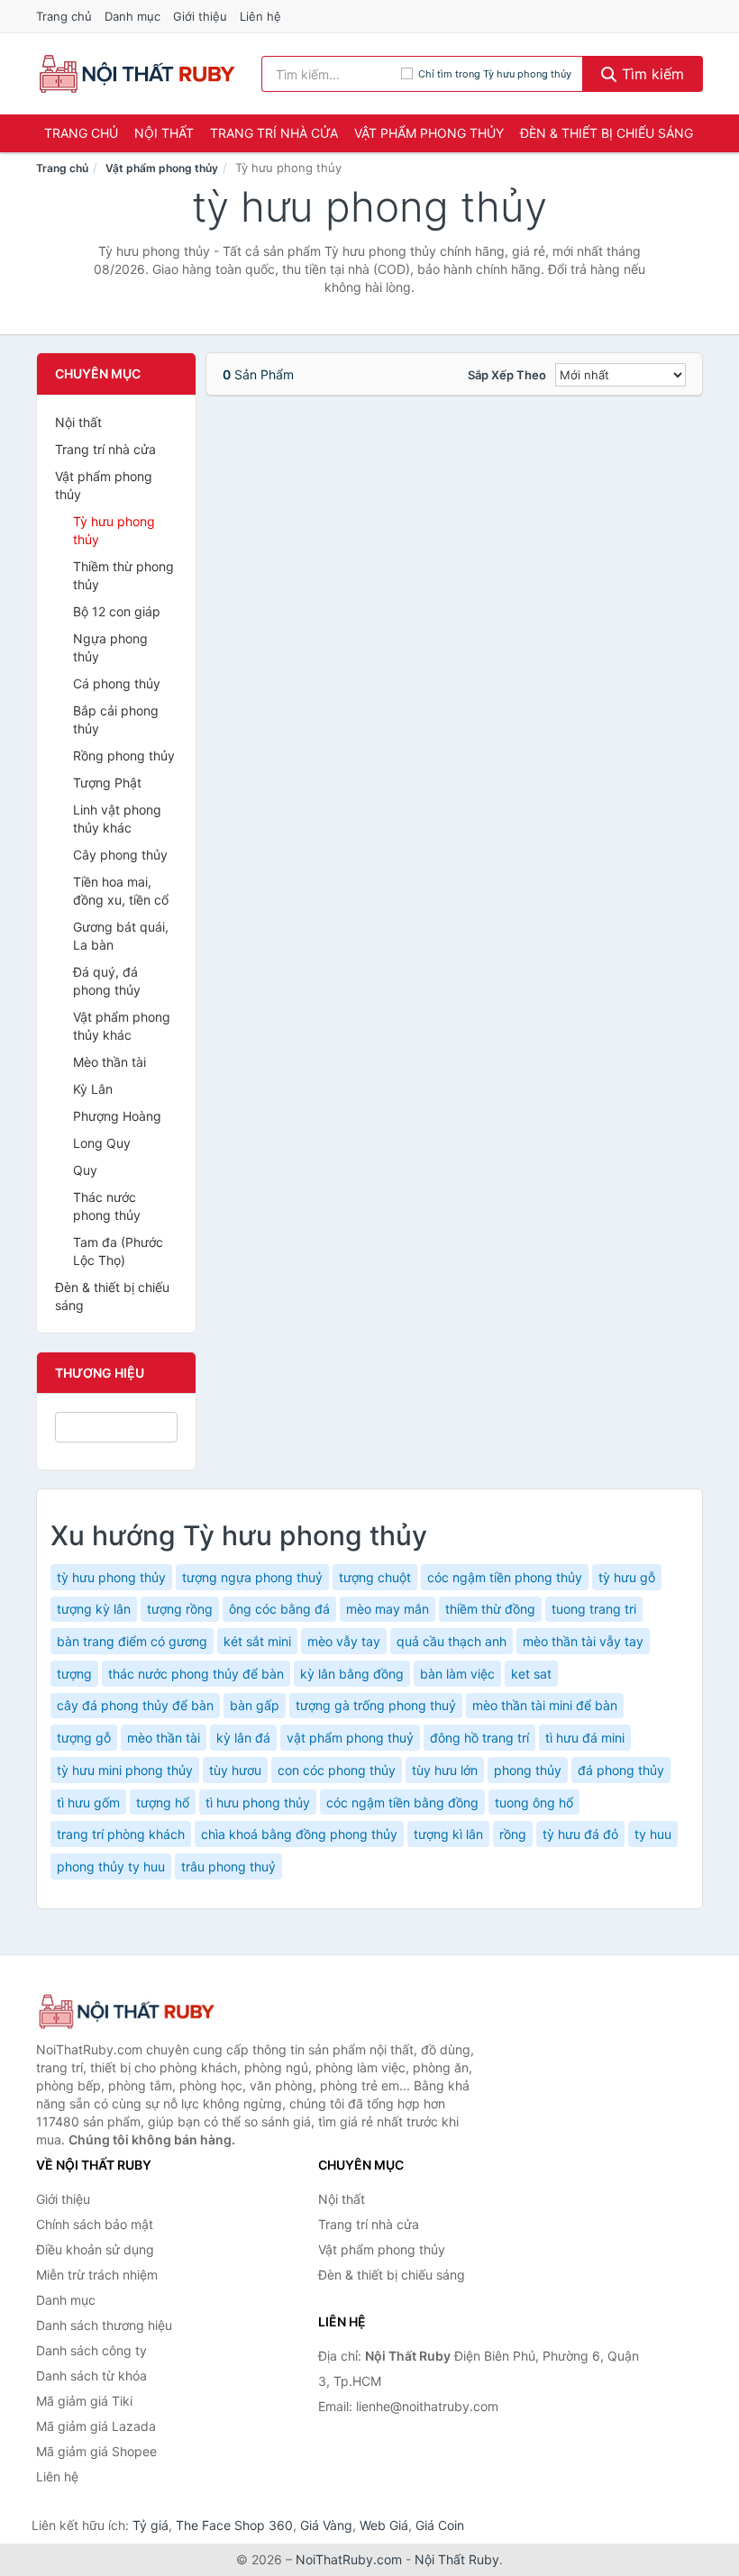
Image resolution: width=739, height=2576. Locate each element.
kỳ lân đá (243, 1738)
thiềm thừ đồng (490, 1609)
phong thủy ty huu (111, 1866)
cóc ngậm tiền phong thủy (505, 1577)
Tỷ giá (151, 2525)
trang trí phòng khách (121, 1834)
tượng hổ (163, 1802)
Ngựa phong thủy (110, 647)
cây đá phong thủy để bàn (135, 1705)
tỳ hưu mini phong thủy (125, 1770)
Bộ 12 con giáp (117, 611)
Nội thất (164, 133)
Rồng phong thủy (124, 756)
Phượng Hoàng (117, 1116)
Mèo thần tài (109, 1062)
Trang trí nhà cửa (274, 133)
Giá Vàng (326, 2525)
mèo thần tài (164, 1738)
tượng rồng (180, 1609)
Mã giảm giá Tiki (84, 2401)
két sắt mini (257, 1641)
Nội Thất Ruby (457, 2559)
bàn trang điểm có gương (132, 1641)
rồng (513, 1834)
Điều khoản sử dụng (95, 2249)
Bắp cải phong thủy (116, 719)
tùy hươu (235, 1770)
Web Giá (384, 2525)
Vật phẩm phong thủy (429, 133)
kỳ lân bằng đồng (352, 1674)
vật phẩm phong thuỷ (350, 1738)
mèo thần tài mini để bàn (545, 1705)
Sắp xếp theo (507, 375)
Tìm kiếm (651, 74)
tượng (74, 1674)
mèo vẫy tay (344, 1641)
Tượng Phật (107, 783)
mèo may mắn (388, 1609)
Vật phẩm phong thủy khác (122, 1026)
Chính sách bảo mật (95, 2224)
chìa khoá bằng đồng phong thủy (299, 1834)
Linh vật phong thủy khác (117, 819)
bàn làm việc (457, 1674)
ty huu (653, 1834)
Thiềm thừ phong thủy (123, 575)
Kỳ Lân (93, 1089)
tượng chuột (375, 1577)
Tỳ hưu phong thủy (114, 530)
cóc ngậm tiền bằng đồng (402, 1802)
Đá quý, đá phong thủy (107, 981)
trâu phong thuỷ (228, 1866)
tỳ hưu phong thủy (111, 1577)
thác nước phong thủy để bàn (196, 1674)
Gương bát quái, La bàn (121, 936)
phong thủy (528, 1770)
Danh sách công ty (91, 2350)
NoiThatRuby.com (349, 2559)
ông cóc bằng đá (279, 1609)
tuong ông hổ (534, 1802)
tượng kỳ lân (94, 1609)
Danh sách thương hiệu (104, 2325)
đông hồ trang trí (479, 1738)
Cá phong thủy (117, 683)
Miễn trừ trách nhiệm (97, 2275)
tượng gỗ (84, 1738)
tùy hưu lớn (445, 1770)
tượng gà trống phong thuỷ (376, 1705)
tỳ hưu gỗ (627, 1577)
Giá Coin (440, 2525)
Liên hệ (260, 16)
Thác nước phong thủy (107, 1206)
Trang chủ (64, 16)
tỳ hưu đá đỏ (580, 1834)
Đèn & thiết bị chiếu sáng (607, 133)
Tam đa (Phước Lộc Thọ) (118, 1251)
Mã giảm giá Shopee (96, 2451)
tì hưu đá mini (585, 1738)
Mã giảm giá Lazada (96, 2426)
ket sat (531, 1674)
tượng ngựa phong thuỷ (252, 1577)
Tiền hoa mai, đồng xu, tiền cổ (121, 891)
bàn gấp (255, 1705)
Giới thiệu (200, 16)
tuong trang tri (594, 1609)
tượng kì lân (448, 1834)
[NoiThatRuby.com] (137, 74)
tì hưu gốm (88, 1802)
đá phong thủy (621, 1770)
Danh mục (132, 16)
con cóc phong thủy (337, 1770)
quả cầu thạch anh (452, 1641)
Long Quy (102, 1143)
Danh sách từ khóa (91, 2376)
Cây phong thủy (120, 855)
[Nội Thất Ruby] (126, 2012)
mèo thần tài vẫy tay (583, 1641)
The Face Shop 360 (234, 2525)
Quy (85, 1170)
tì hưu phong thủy (258, 1802)
